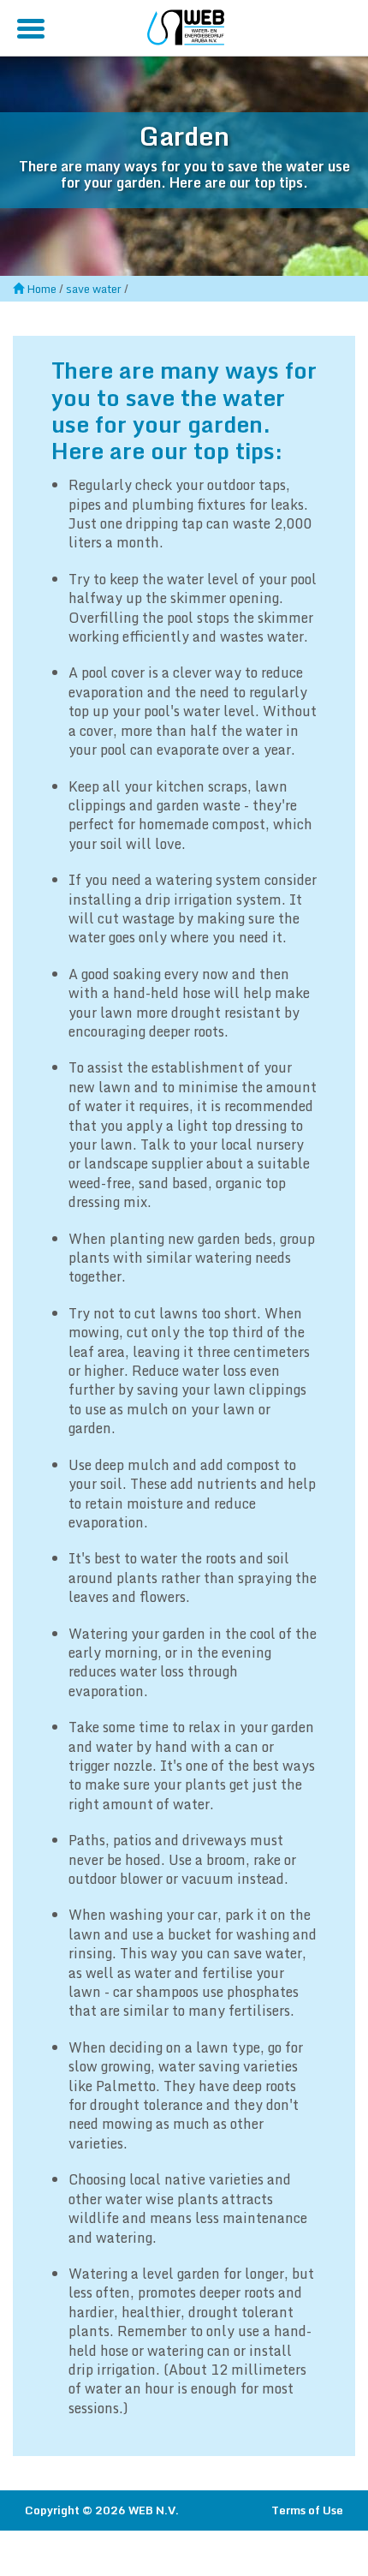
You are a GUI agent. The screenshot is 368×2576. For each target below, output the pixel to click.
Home (42, 289)
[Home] (186, 25)
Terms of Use (307, 2510)
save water (94, 289)
